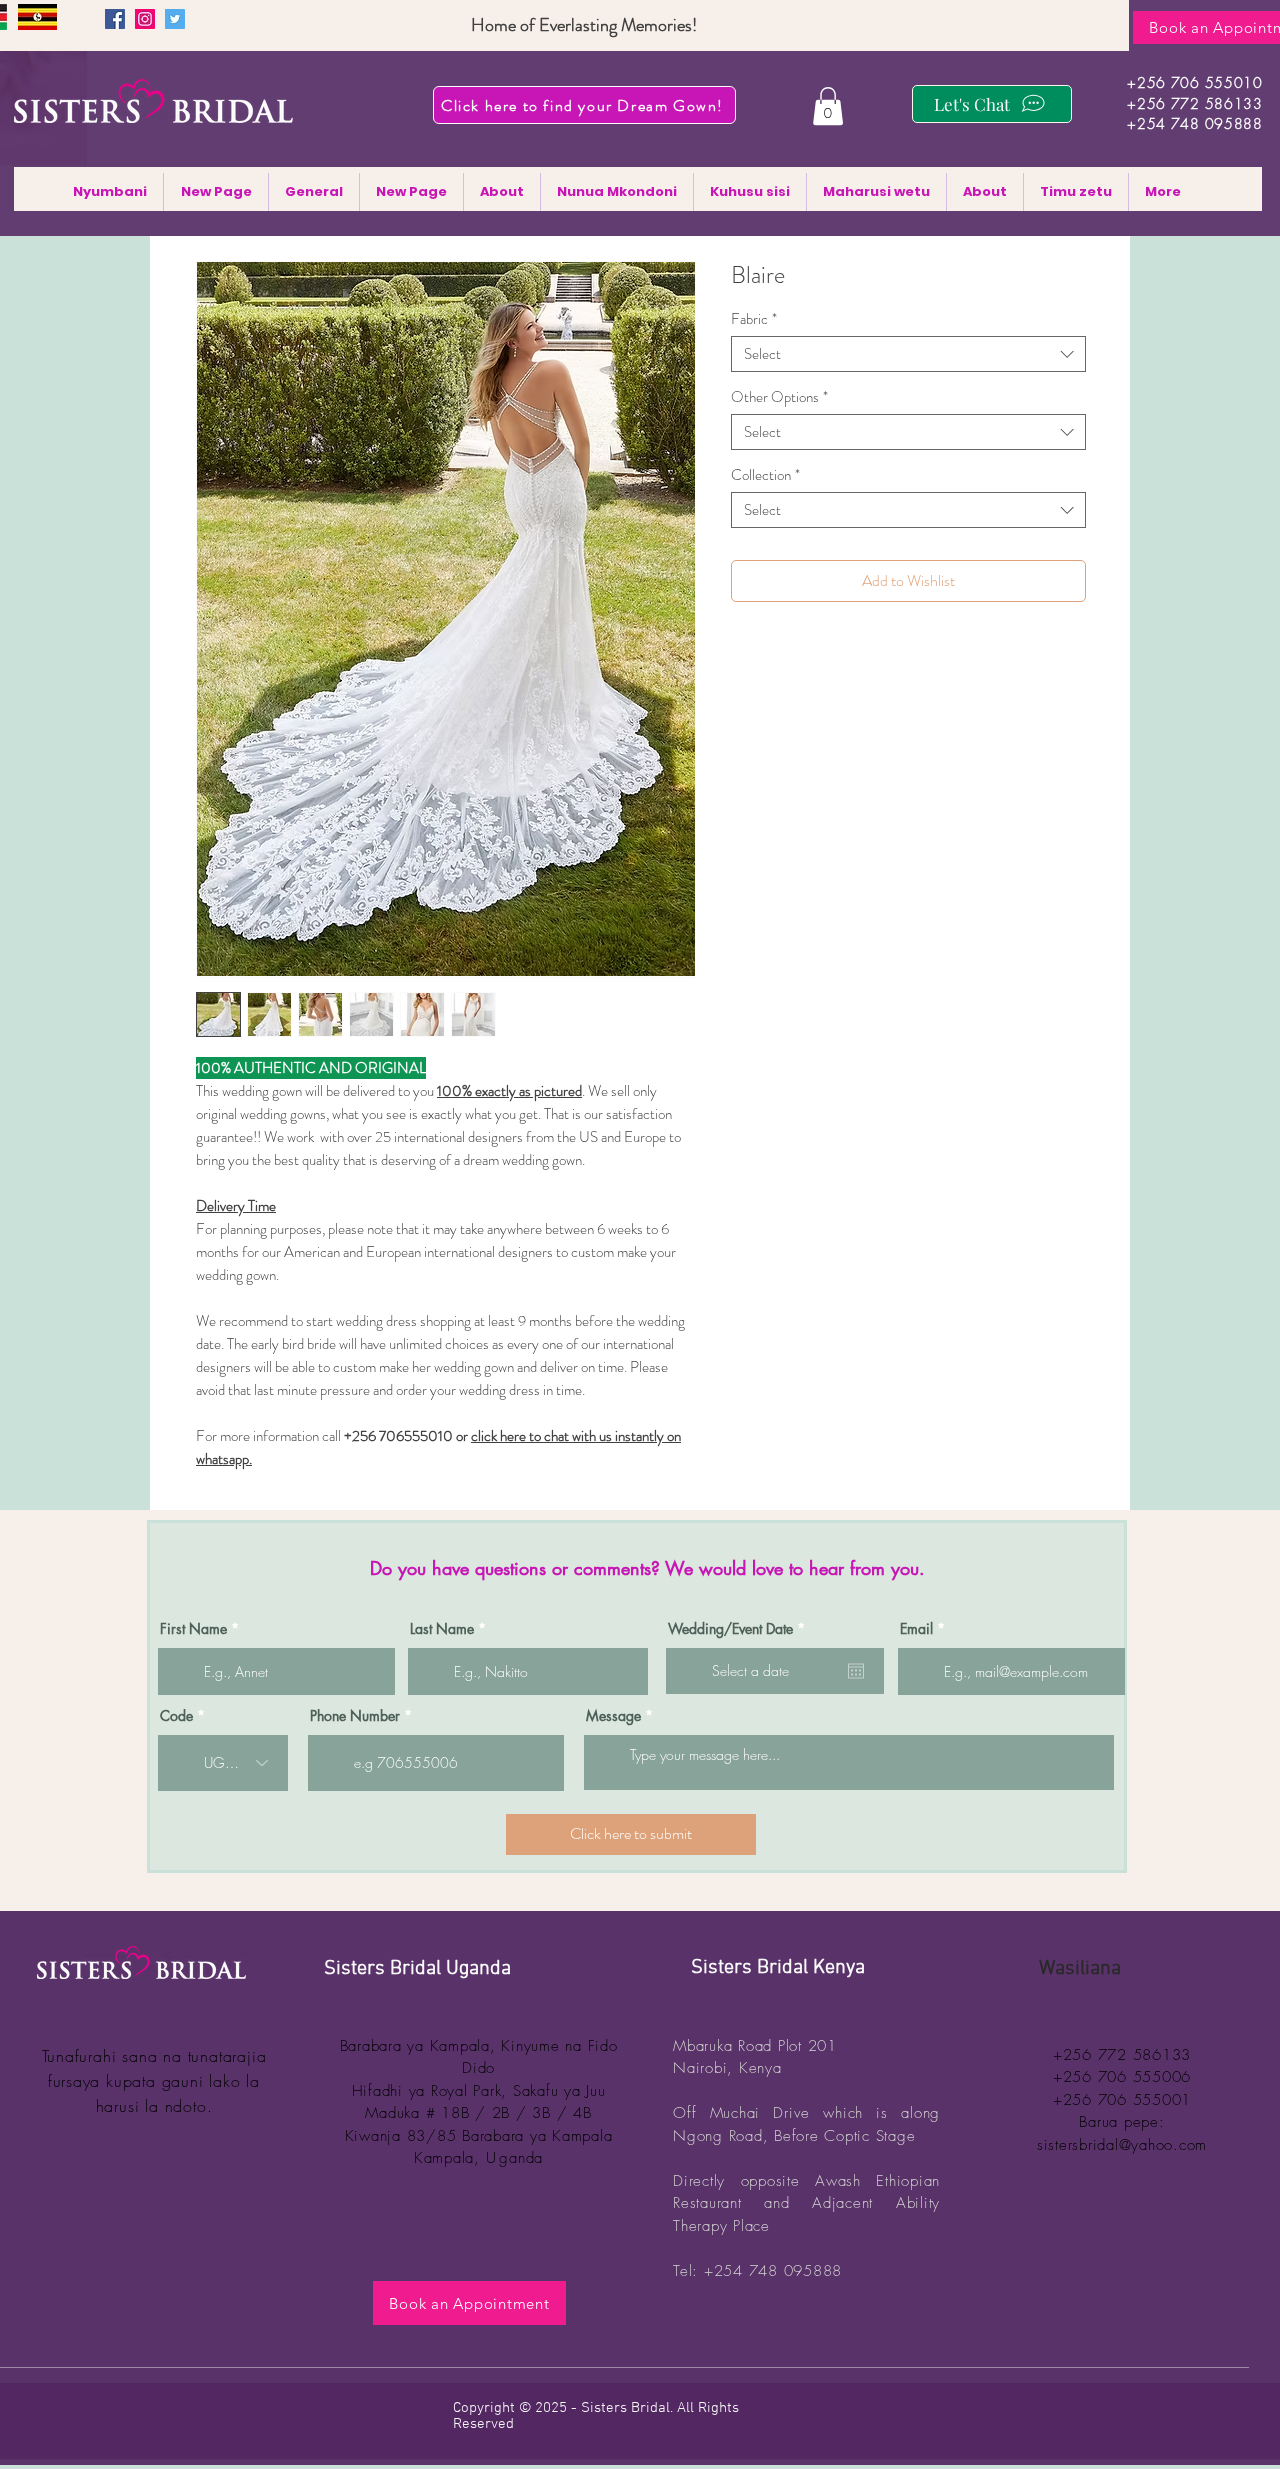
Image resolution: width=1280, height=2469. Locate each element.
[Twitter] (175, 19)
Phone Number (355, 1716)
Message (613, 1716)
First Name (193, 1629)
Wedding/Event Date (740, 1629)
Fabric (754, 319)
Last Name (442, 1629)
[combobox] (908, 354)
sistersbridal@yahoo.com (1122, 2145)
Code (176, 1716)
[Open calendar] (856, 1671)
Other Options (779, 397)
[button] (828, 106)
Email (916, 1629)
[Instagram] (145, 19)
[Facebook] (115, 19)
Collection (765, 475)
